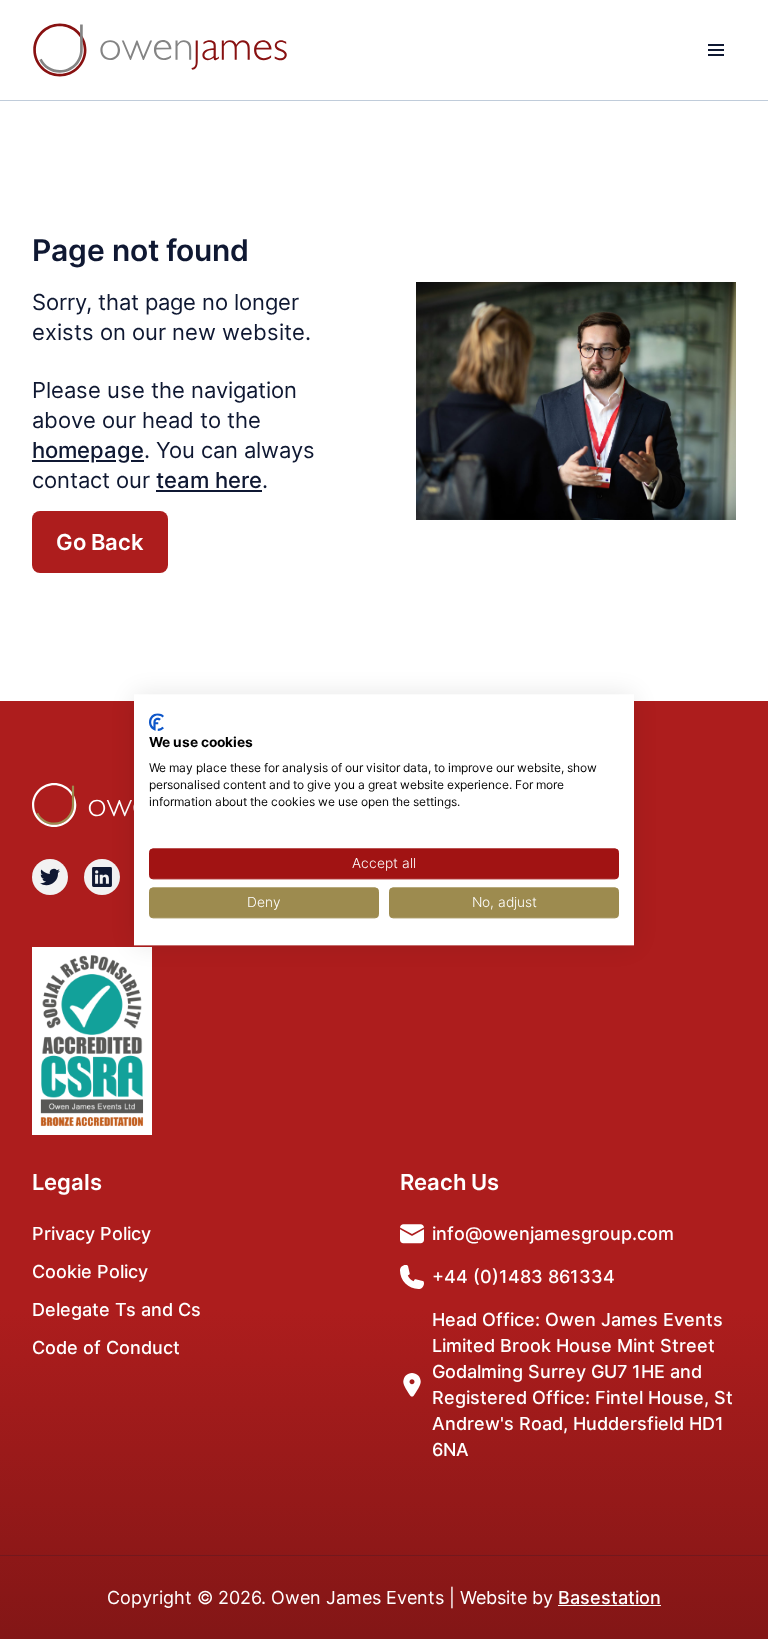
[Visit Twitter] (50, 877)
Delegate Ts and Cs (116, 1309)
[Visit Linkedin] (102, 877)
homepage (88, 450)
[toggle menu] (716, 50)
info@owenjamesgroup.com (553, 1233)
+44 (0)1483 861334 (523, 1276)
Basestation (609, 1597)
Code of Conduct (106, 1347)
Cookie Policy (90, 1271)
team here (209, 480)
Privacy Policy (91, 1233)
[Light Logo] (160, 50)
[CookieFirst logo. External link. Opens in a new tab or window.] (156, 722)
